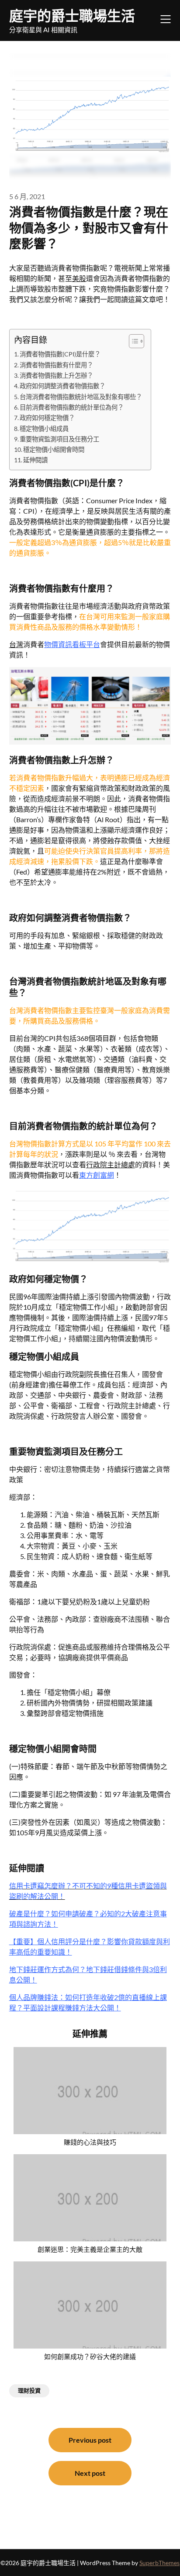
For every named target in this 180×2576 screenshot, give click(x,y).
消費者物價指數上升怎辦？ (56, 375)
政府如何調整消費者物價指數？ (62, 386)
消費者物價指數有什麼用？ (56, 365)
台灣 (16, 644)
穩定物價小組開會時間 (54, 449)
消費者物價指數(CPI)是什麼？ (60, 354)
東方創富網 (97, 1175)
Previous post (90, 2440)
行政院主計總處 (111, 1164)
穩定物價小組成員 (44, 429)
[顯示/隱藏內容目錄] (132, 341)
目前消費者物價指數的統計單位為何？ (72, 407)
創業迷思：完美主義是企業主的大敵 (90, 2249)
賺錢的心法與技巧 (90, 2142)
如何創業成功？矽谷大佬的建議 (90, 2356)
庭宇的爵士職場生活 (72, 15)
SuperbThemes (159, 2563)
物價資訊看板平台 (72, 644)
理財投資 (29, 2390)
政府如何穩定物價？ (47, 418)
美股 (79, 278)
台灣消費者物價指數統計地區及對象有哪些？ (81, 397)
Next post (90, 2473)
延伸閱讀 (35, 460)
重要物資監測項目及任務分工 (59, 439)
